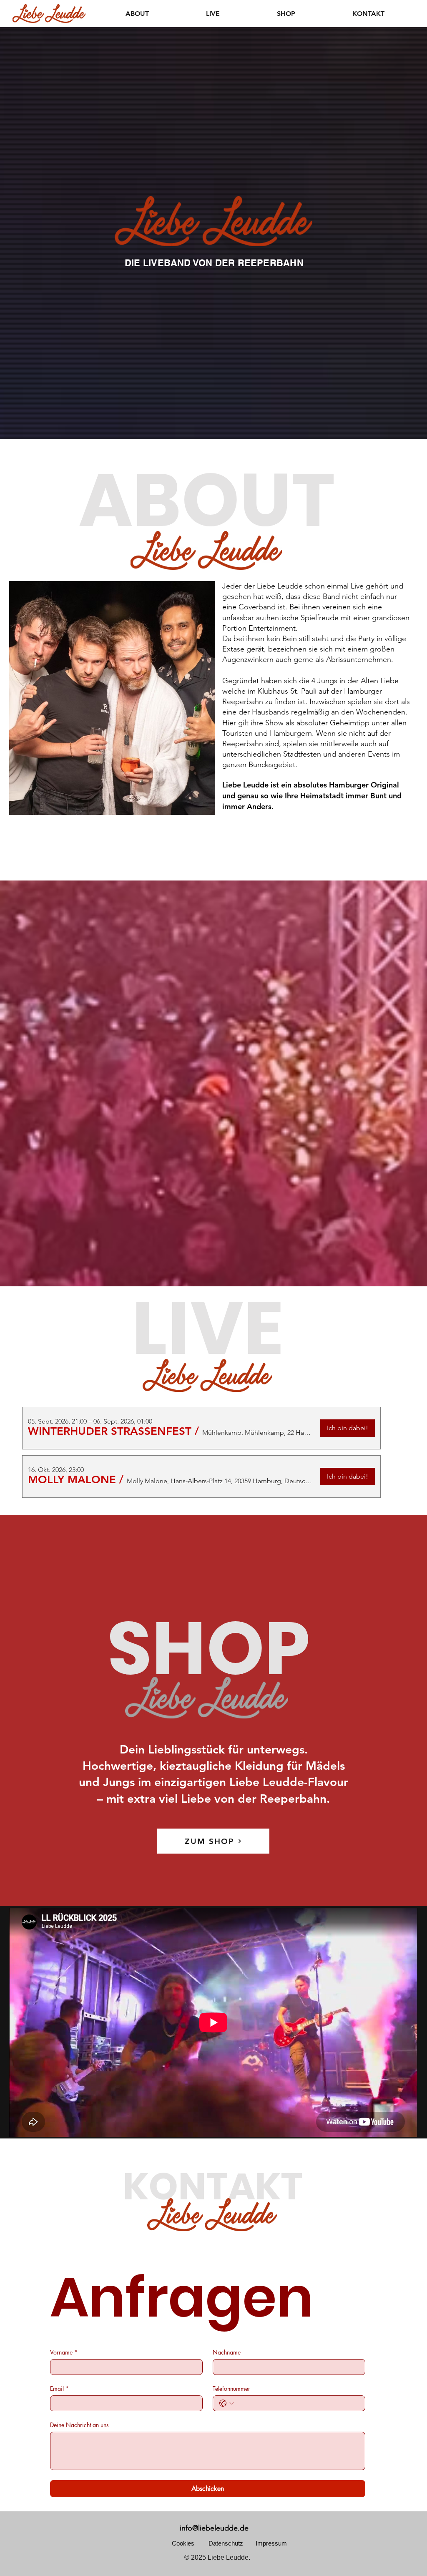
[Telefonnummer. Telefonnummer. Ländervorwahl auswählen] (226, 2403)
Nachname (227, 2352)
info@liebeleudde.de (214, 2528)
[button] (110, 1431)
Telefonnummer (231, 2389)
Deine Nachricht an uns (79, 2425)
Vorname (64, 2352)
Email (59, 2389)
